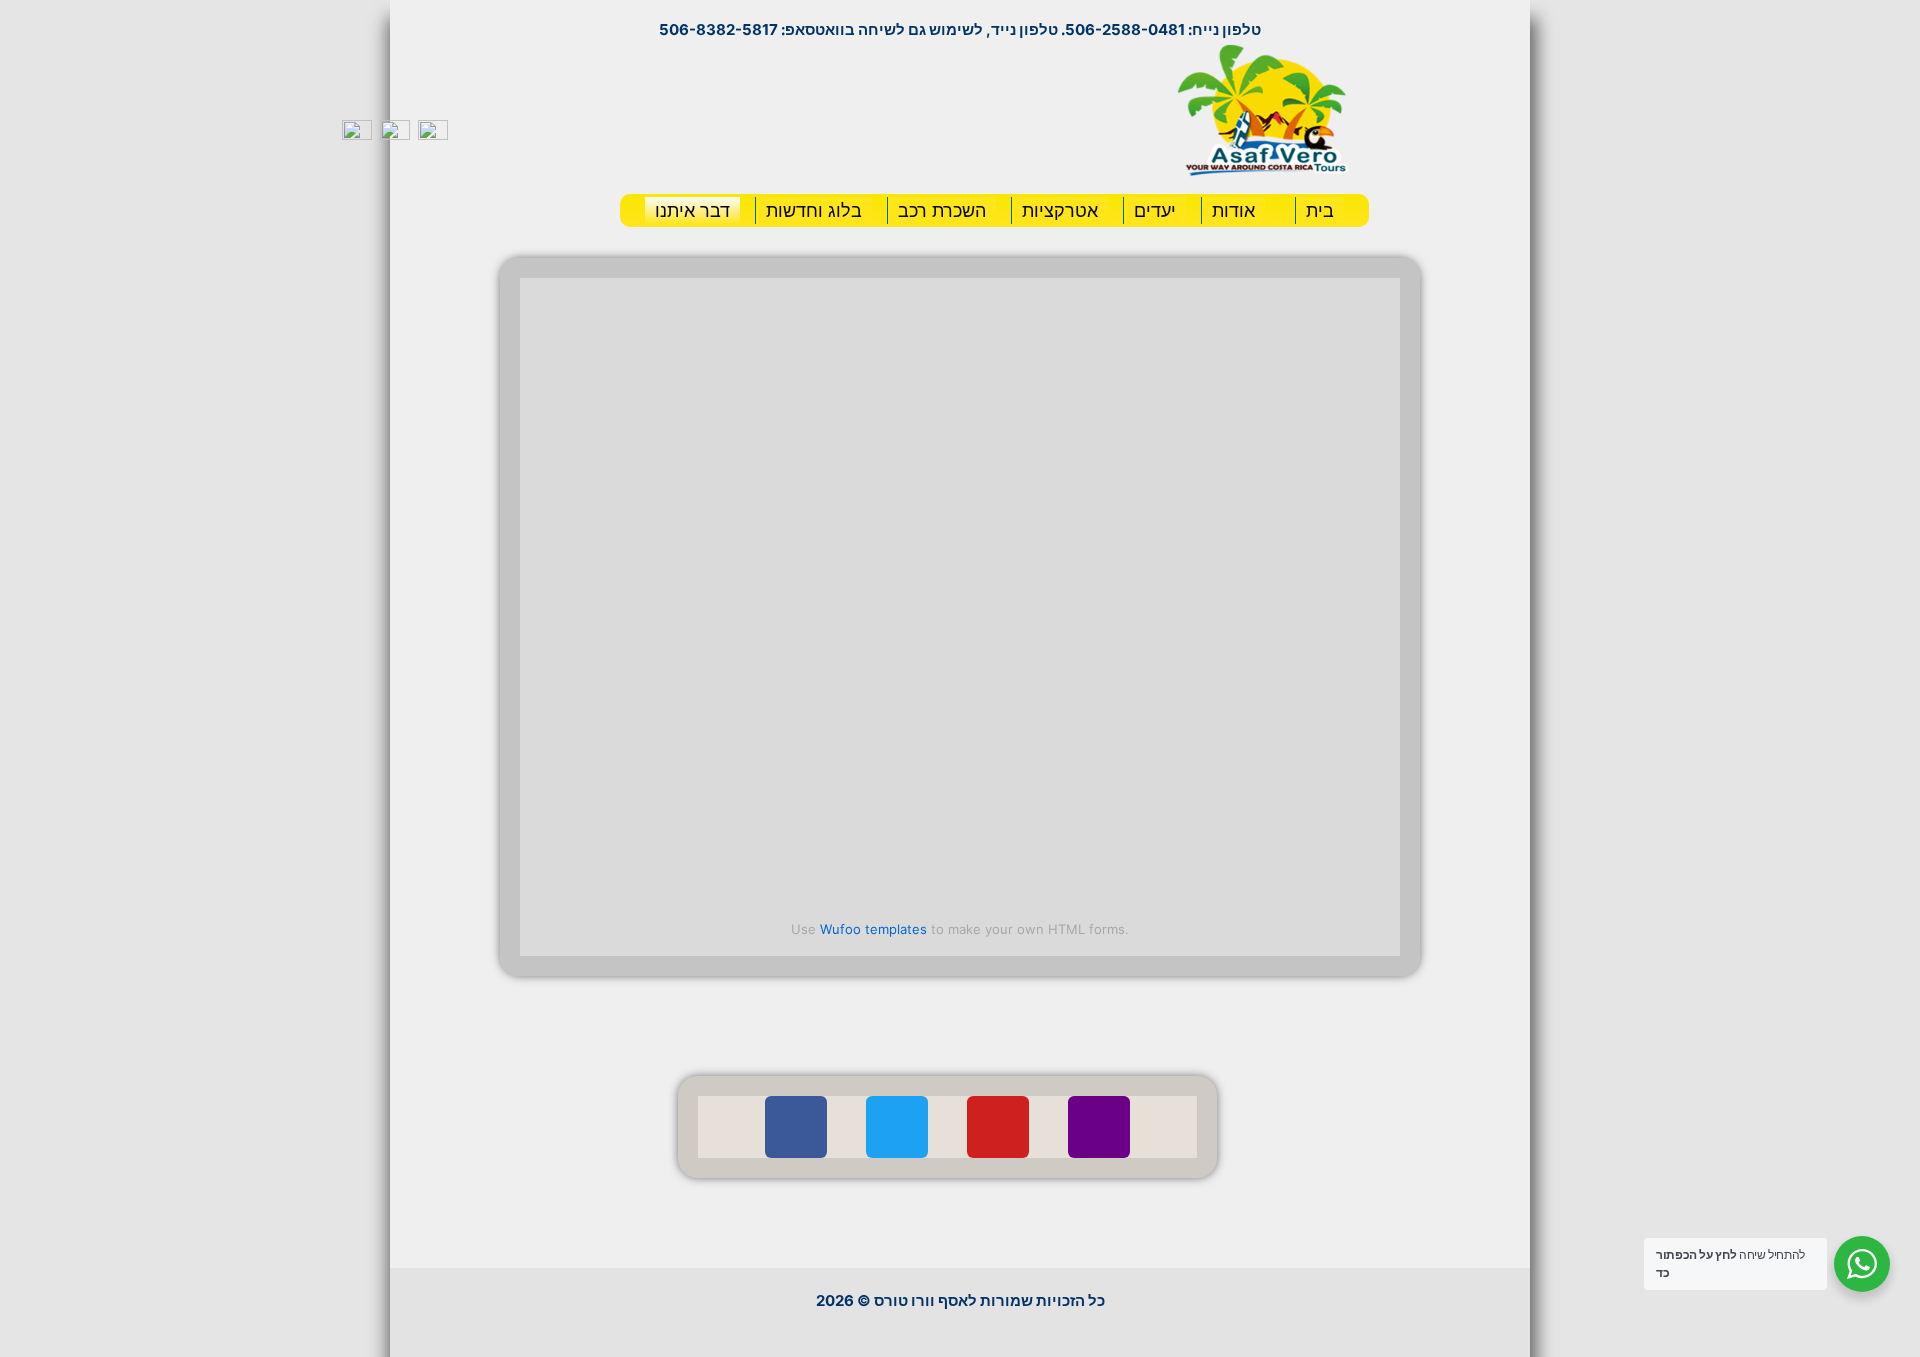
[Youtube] (998, 1127)
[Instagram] (1099, 1127)
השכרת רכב (942, 210)
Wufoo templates (873, 929)
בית (1320, 210)
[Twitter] (897, 1127)
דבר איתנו (692, 210)
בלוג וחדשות (814, 210)
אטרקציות (1060, 210)
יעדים (1155, 210)
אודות (1233, 210)
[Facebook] (796, 1127)
